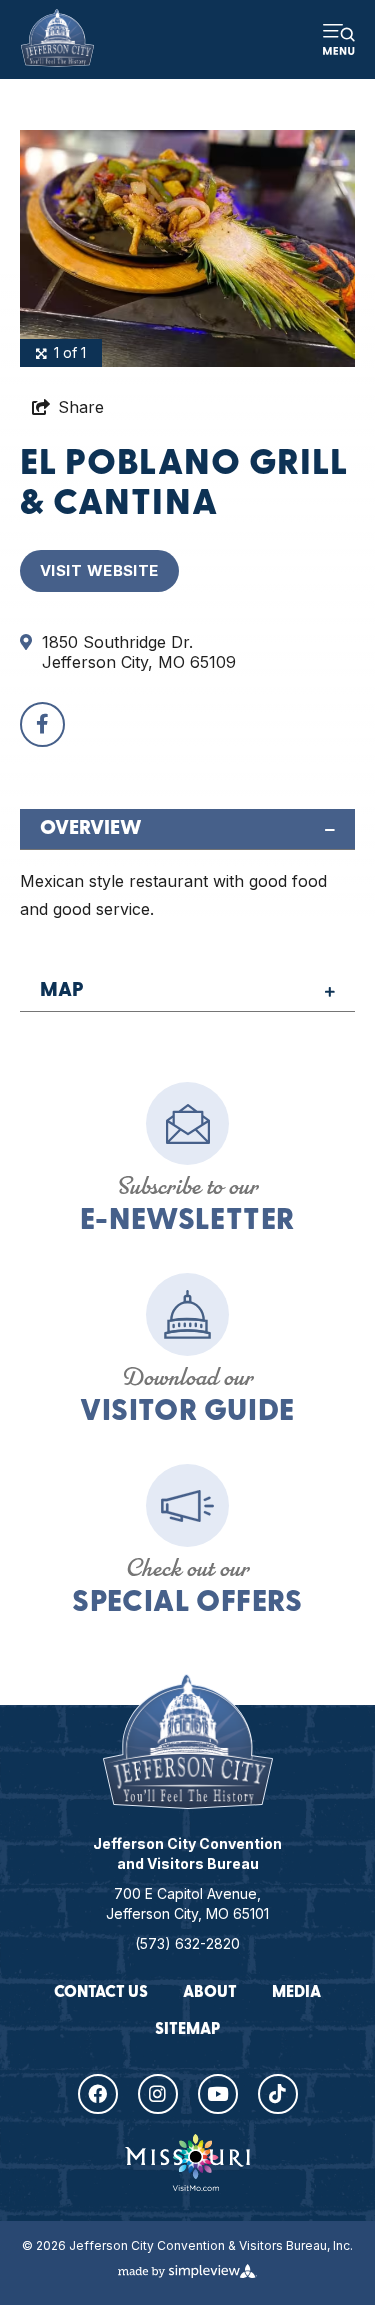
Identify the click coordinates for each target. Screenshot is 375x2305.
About (210, 1993)
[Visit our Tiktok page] (278, 2094)
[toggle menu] (339, 40)
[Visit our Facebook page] (98, 2094)
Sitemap (187, 2030)
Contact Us (101, 1993)
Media (296, 1993)
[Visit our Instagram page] (158, 2094)
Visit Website (99, 570)
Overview (91, 829)
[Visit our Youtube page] (218, 2094)
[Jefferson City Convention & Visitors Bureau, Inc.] (57, 38)
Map (62, 991)
